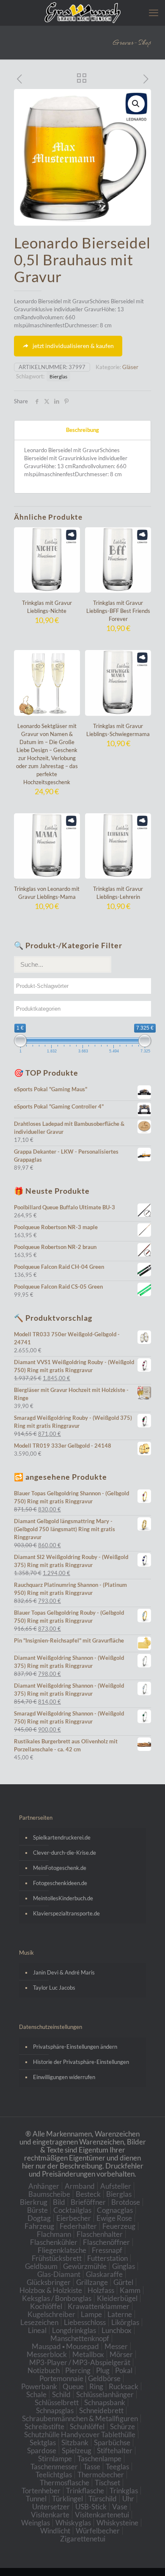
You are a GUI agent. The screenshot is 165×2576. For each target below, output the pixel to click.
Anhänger (44, 2186)
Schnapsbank (105, 2402)
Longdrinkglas (74, 2330)
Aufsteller (116, 2186)
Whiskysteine (117, 2523)
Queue (73, 2386)
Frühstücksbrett (57, 2258)
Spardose (42, 2451)
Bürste (37, 2210)
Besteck (88, 2194)
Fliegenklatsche (62, 2250)
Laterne (120, 2314)
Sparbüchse (112, 2442)
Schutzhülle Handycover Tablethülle (80, 2434)
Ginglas (124, 2266)
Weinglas (36, 2523)
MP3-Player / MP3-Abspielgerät (80, 2362)
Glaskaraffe (104, 2274)
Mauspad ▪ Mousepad (65, 2346)
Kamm (130, 2290)
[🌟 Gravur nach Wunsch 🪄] (82, 13)
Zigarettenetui (83, 2539)
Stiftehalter (115, 2451)
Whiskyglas (73, 2523)
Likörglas (125, 2322)
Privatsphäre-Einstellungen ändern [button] (75, 2047)
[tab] (82, 430)
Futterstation (107, 2258)
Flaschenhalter (100, 2234)
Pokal (124, 2370)
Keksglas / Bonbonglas (57, 2298)
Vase (120, 2507)
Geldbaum (41, 2266)
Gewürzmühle (85, 2266)
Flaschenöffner (106, 2242)
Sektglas (43, 2442)
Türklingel (67, 2499)
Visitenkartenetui (102, 2515)
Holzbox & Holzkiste (51, 2290)
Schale (36, 2394)
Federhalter (78, 2226)
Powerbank (39, 2386)
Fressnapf (107, 2250)
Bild (59, 2202)
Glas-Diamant (59, 2274)
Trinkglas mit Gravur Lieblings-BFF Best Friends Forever (118, 611)
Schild (61, 2394)
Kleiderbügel (117, 2298)
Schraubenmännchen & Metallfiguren (80, 2418)
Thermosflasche (65, 2483)
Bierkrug (34, 2202)
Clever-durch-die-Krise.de (65, 1853)
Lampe (91, 2314)
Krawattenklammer (99, 2306)
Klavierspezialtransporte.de (66, 1913)
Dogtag (39, 2218)
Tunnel (36, 2499)
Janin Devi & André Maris (64, 1972)
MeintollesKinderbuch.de (63, 1898)
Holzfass (101, 2290)
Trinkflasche (85, 2491)
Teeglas (117, 2467)
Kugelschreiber (51, 2314)
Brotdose (126, 2202)
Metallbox (88, 2354)
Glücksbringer (49, 2282)
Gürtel (123, 2282)
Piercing (78, 2370)
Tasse (92, 2467)
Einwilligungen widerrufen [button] (64, 2077)
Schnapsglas (55, 2410)
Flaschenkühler (54, 2242)
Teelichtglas (54, 2475)
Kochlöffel (46, 2306)
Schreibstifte (44, 2426)
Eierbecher (74, 2218)
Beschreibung (82, 430)
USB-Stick (91, 2507)
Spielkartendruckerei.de (62, 1837)
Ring (96, 2386)
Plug (103, 2370)
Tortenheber (41, 2491)
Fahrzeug (39, 2226)
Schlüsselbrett (57, 2402)
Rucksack (124, 2386)
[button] (136, 104)
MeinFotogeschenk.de (60, 1868)
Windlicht (55, 2531)
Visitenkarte (50, 2515)
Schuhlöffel (87, 2426)
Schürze (122, 2426)
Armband (80, 2186)
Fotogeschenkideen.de (60, 1883)
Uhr (128, 2499)
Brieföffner (88, 2202)
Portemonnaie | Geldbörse (80, 2378)
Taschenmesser (54, 2467)
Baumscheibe (49, 2194)
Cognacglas (115, 2210)
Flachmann (54, 2234)
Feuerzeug (119, 2226)
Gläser (130, 367)
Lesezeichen (39, 2322)
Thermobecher (101, 2475)
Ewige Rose (114, 2218)
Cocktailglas (72, 2210)
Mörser (121, 2354)
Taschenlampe (99, 2459)
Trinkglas (124, 2491)
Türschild (103, 2499)
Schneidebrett (101, 2410)
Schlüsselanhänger (105, 2394)
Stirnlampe (55, 2459)
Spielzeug (77, 2451)
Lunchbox (117, 2330)
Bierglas (58, 376)
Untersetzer (51, 2507)
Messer (116, 2346)
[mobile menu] (154, 13)
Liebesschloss (85, 2322)
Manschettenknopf (80, 2338)
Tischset (107, 2483)
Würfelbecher (98, 2531)
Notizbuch (44, 2370)
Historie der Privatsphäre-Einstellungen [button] (81, 2062)
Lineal (37, 2330)
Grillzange (92, 2282)
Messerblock (47, 2354)
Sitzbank (75, 2442)
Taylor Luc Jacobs (54, 1988)
